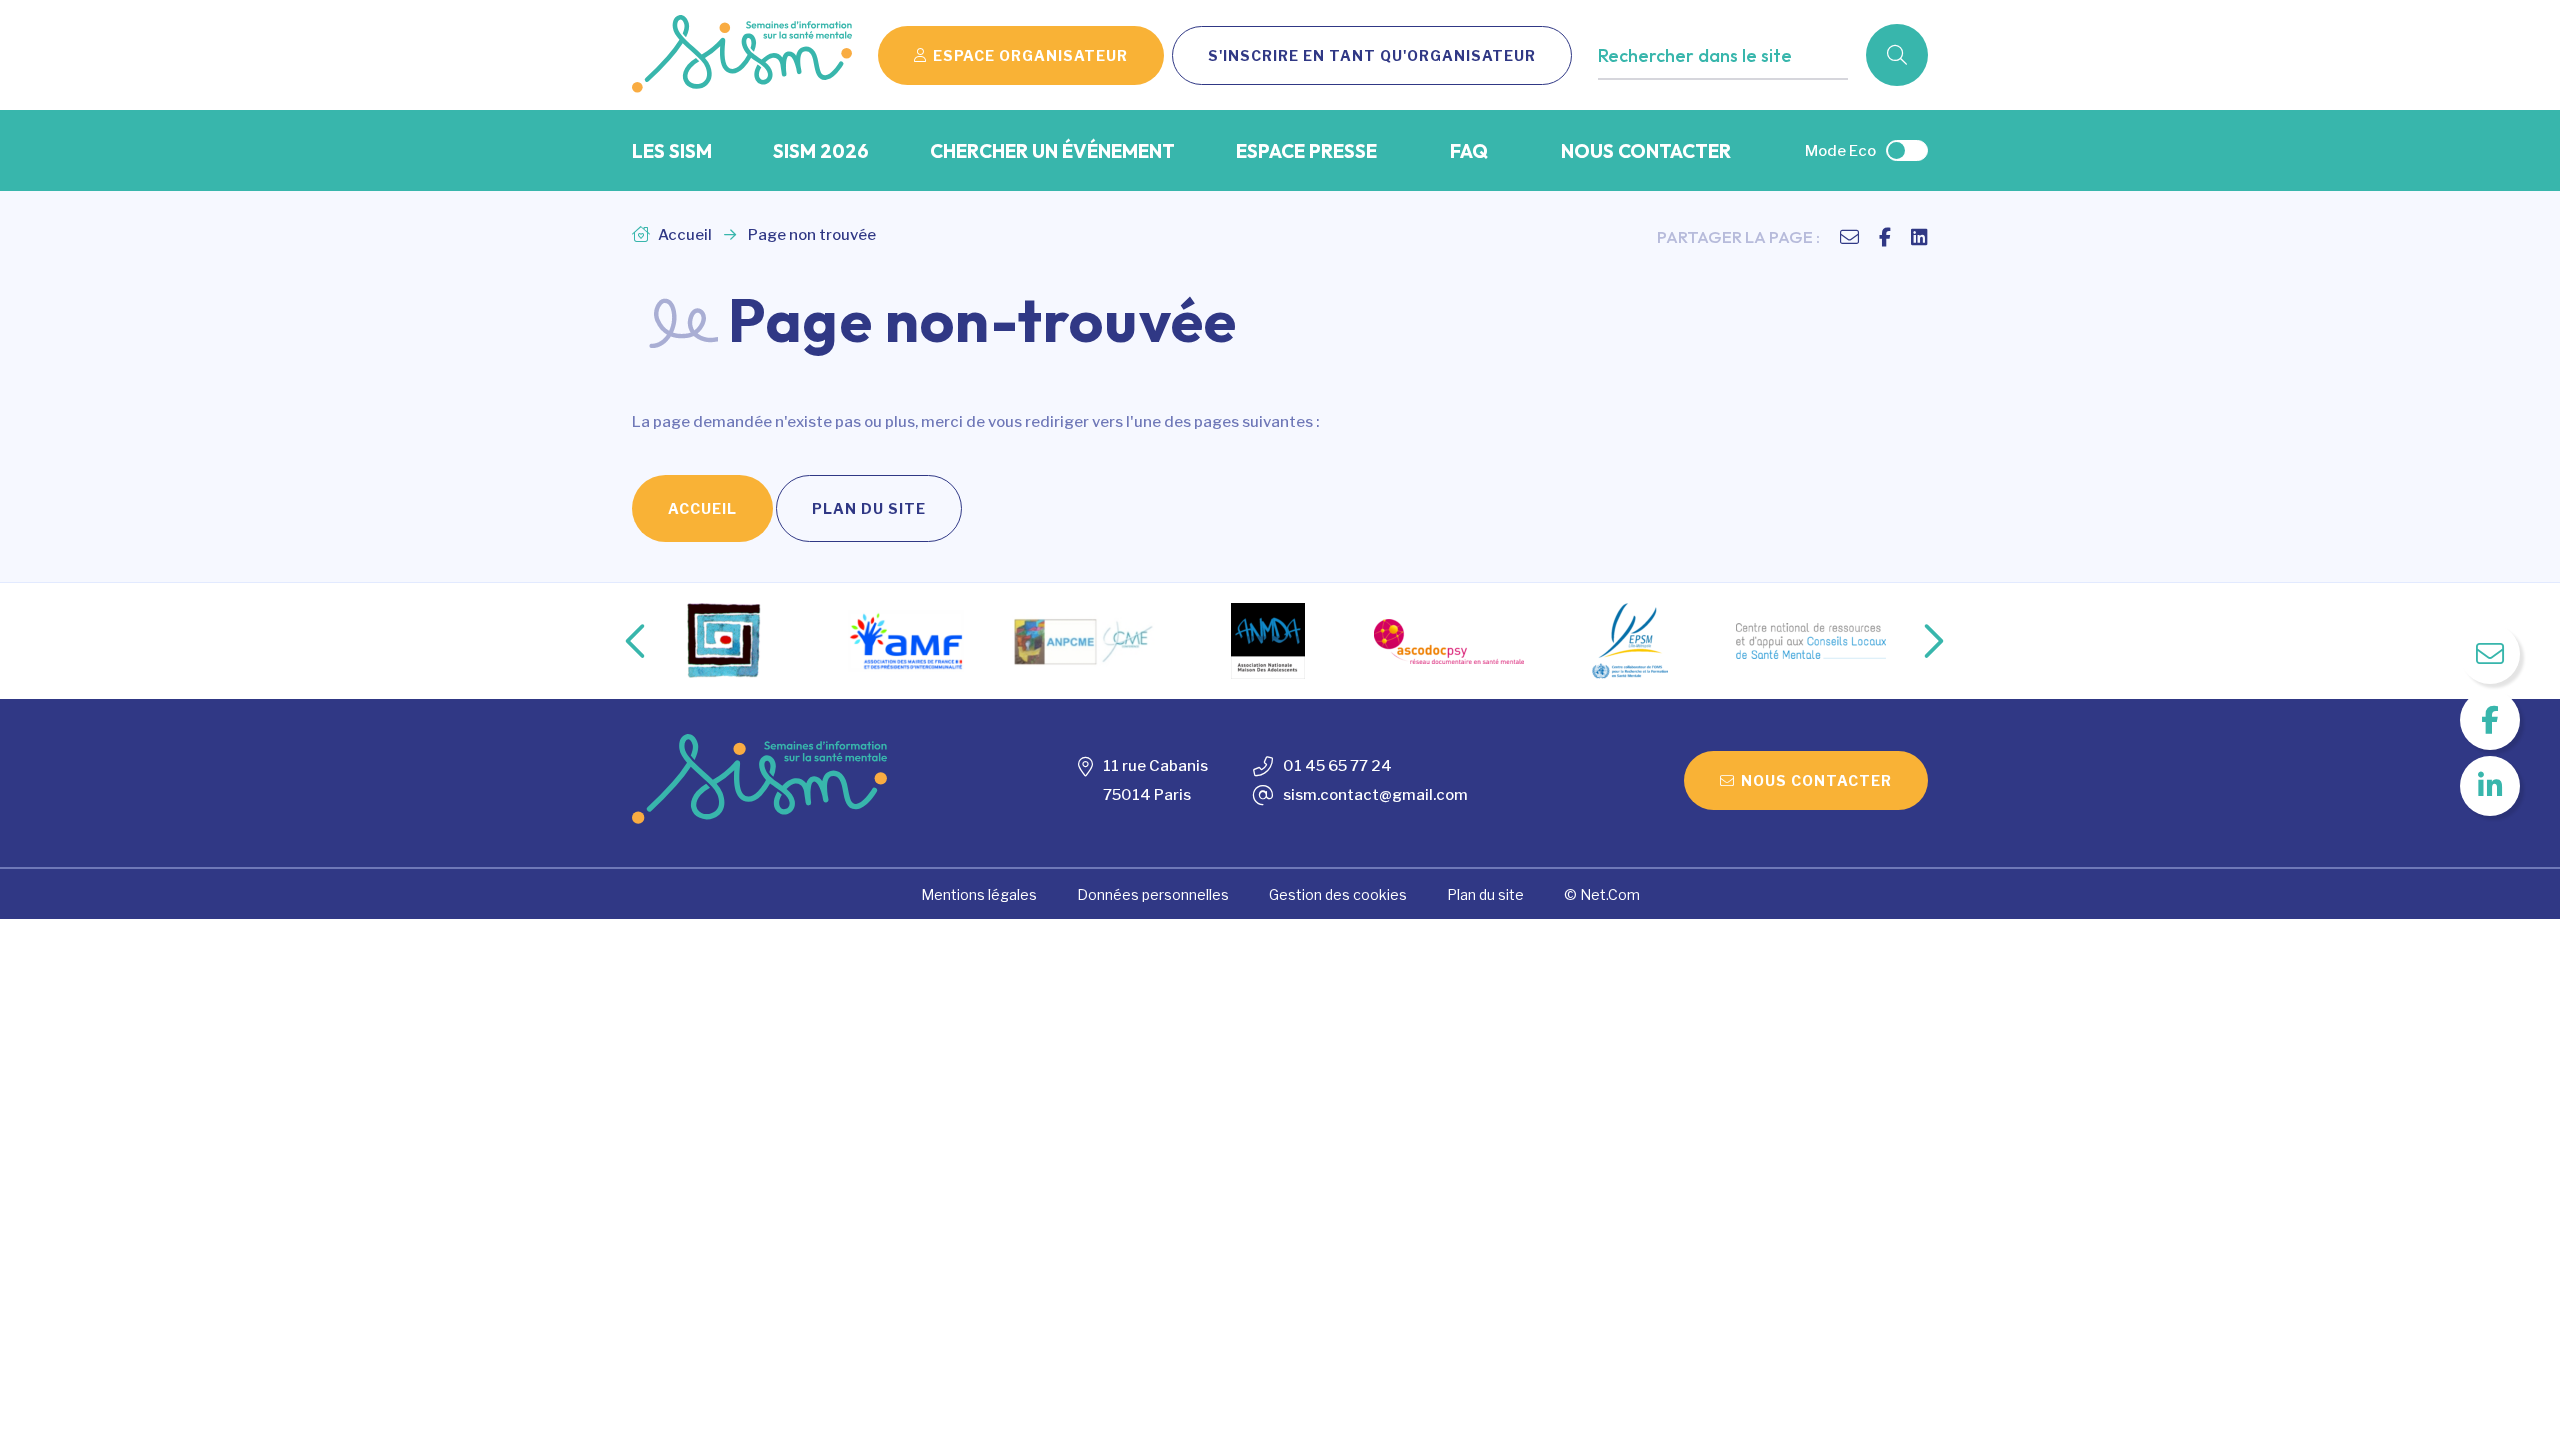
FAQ (1469, 151)
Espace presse (1306, 151)
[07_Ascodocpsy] (1449, 641)
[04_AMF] (906, 641)
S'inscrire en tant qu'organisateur (1372, 55)
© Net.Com (1602, 894)
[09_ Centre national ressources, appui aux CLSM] (1811, 641)
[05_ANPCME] (1087, 641)
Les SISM (672, 151)
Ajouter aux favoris (1684, 96)
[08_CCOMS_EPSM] (1630, 641)
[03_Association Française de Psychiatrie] (725, 641)
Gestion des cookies (1338, 894)
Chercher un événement (1052, 151)
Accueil (683, 235)
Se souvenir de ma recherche (1718, 96)
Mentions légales (979, 894)
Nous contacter (1646, 151)
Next (1913, 641)
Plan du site (869, 508)
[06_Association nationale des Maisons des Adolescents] (1268, 641)
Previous (619, 641)
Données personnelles (1153, 894)
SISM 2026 (821, 151)
